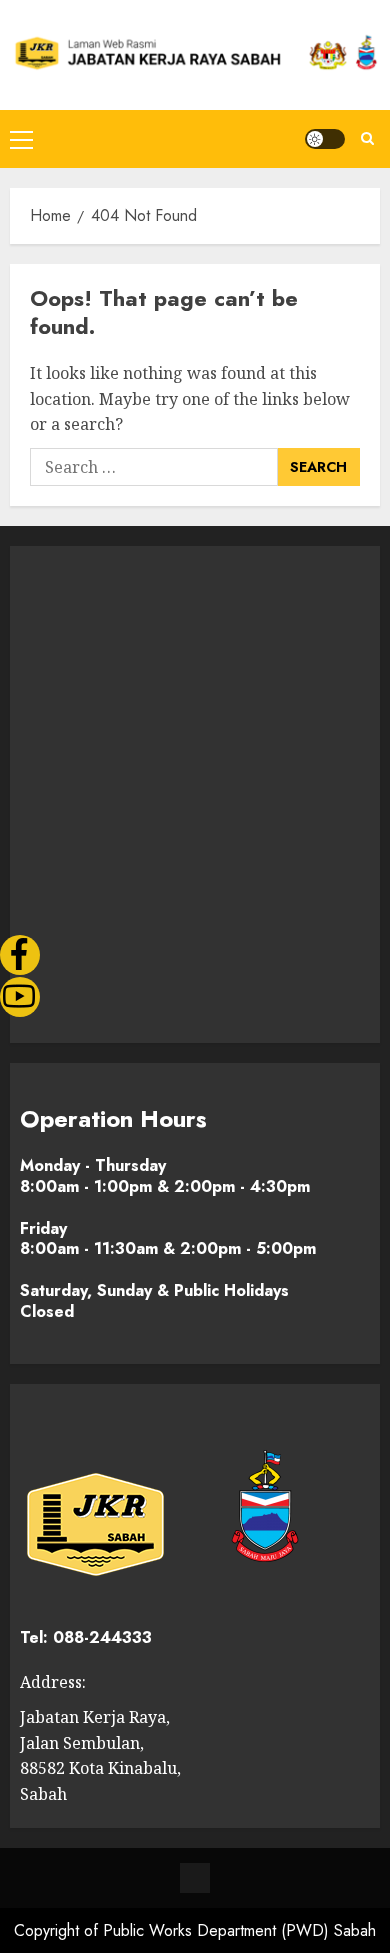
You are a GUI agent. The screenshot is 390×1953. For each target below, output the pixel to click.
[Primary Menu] (21, 139)
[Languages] (195, 1878)
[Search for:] (154, 467)
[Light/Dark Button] (325, 139)
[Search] (367, 139)
